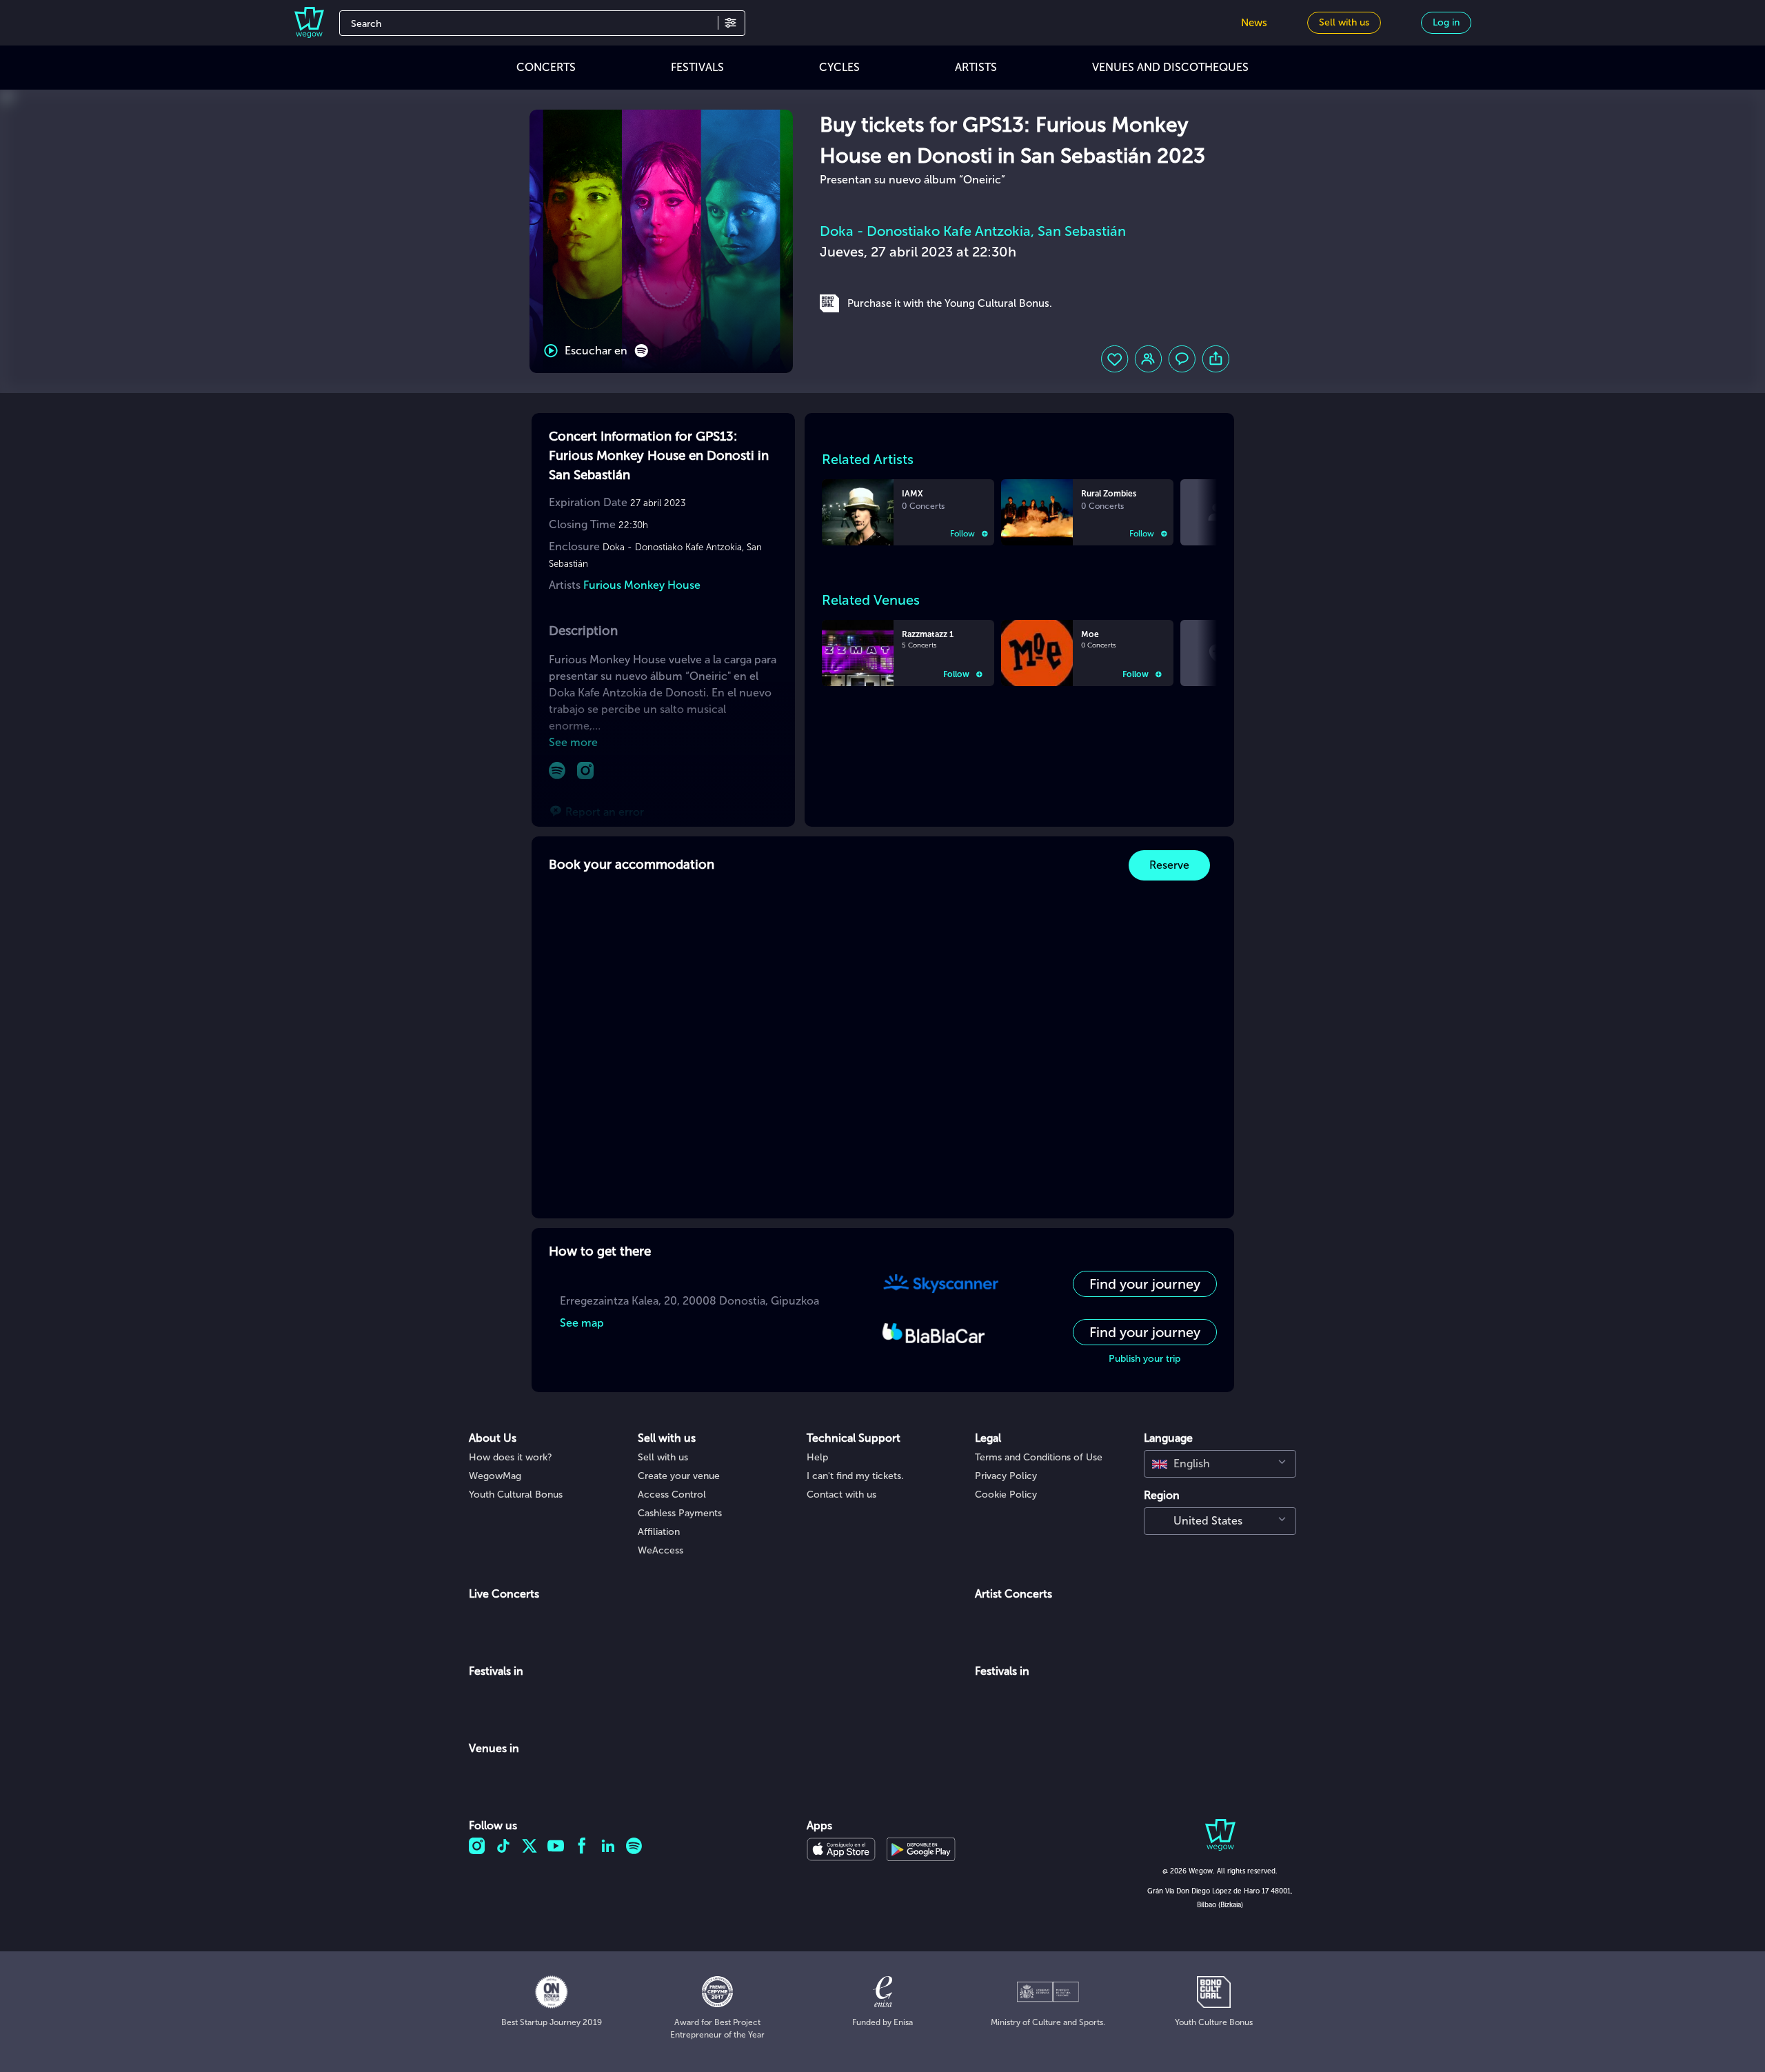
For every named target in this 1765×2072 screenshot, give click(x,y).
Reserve (1169, 865)
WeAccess (660, 1550)
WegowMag (495, 1476)
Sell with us (663, 1457)
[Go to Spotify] (557, 771)
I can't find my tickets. (855, 1476)
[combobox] (1220, 1464)
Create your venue (679, 1476)
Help (817, 1457)
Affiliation (659, 1532)
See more (573, 742)
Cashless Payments (680, 1513)
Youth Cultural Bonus (516, 1495)
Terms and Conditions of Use (1039, 1457)
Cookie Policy (1006, 1495)
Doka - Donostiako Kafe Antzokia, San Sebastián (973, 231)
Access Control (672, 1495)
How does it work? (511, 1457)
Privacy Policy (1006, 1476)
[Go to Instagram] (586, 771)
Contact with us (841, 1495)
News (1254, 23)
